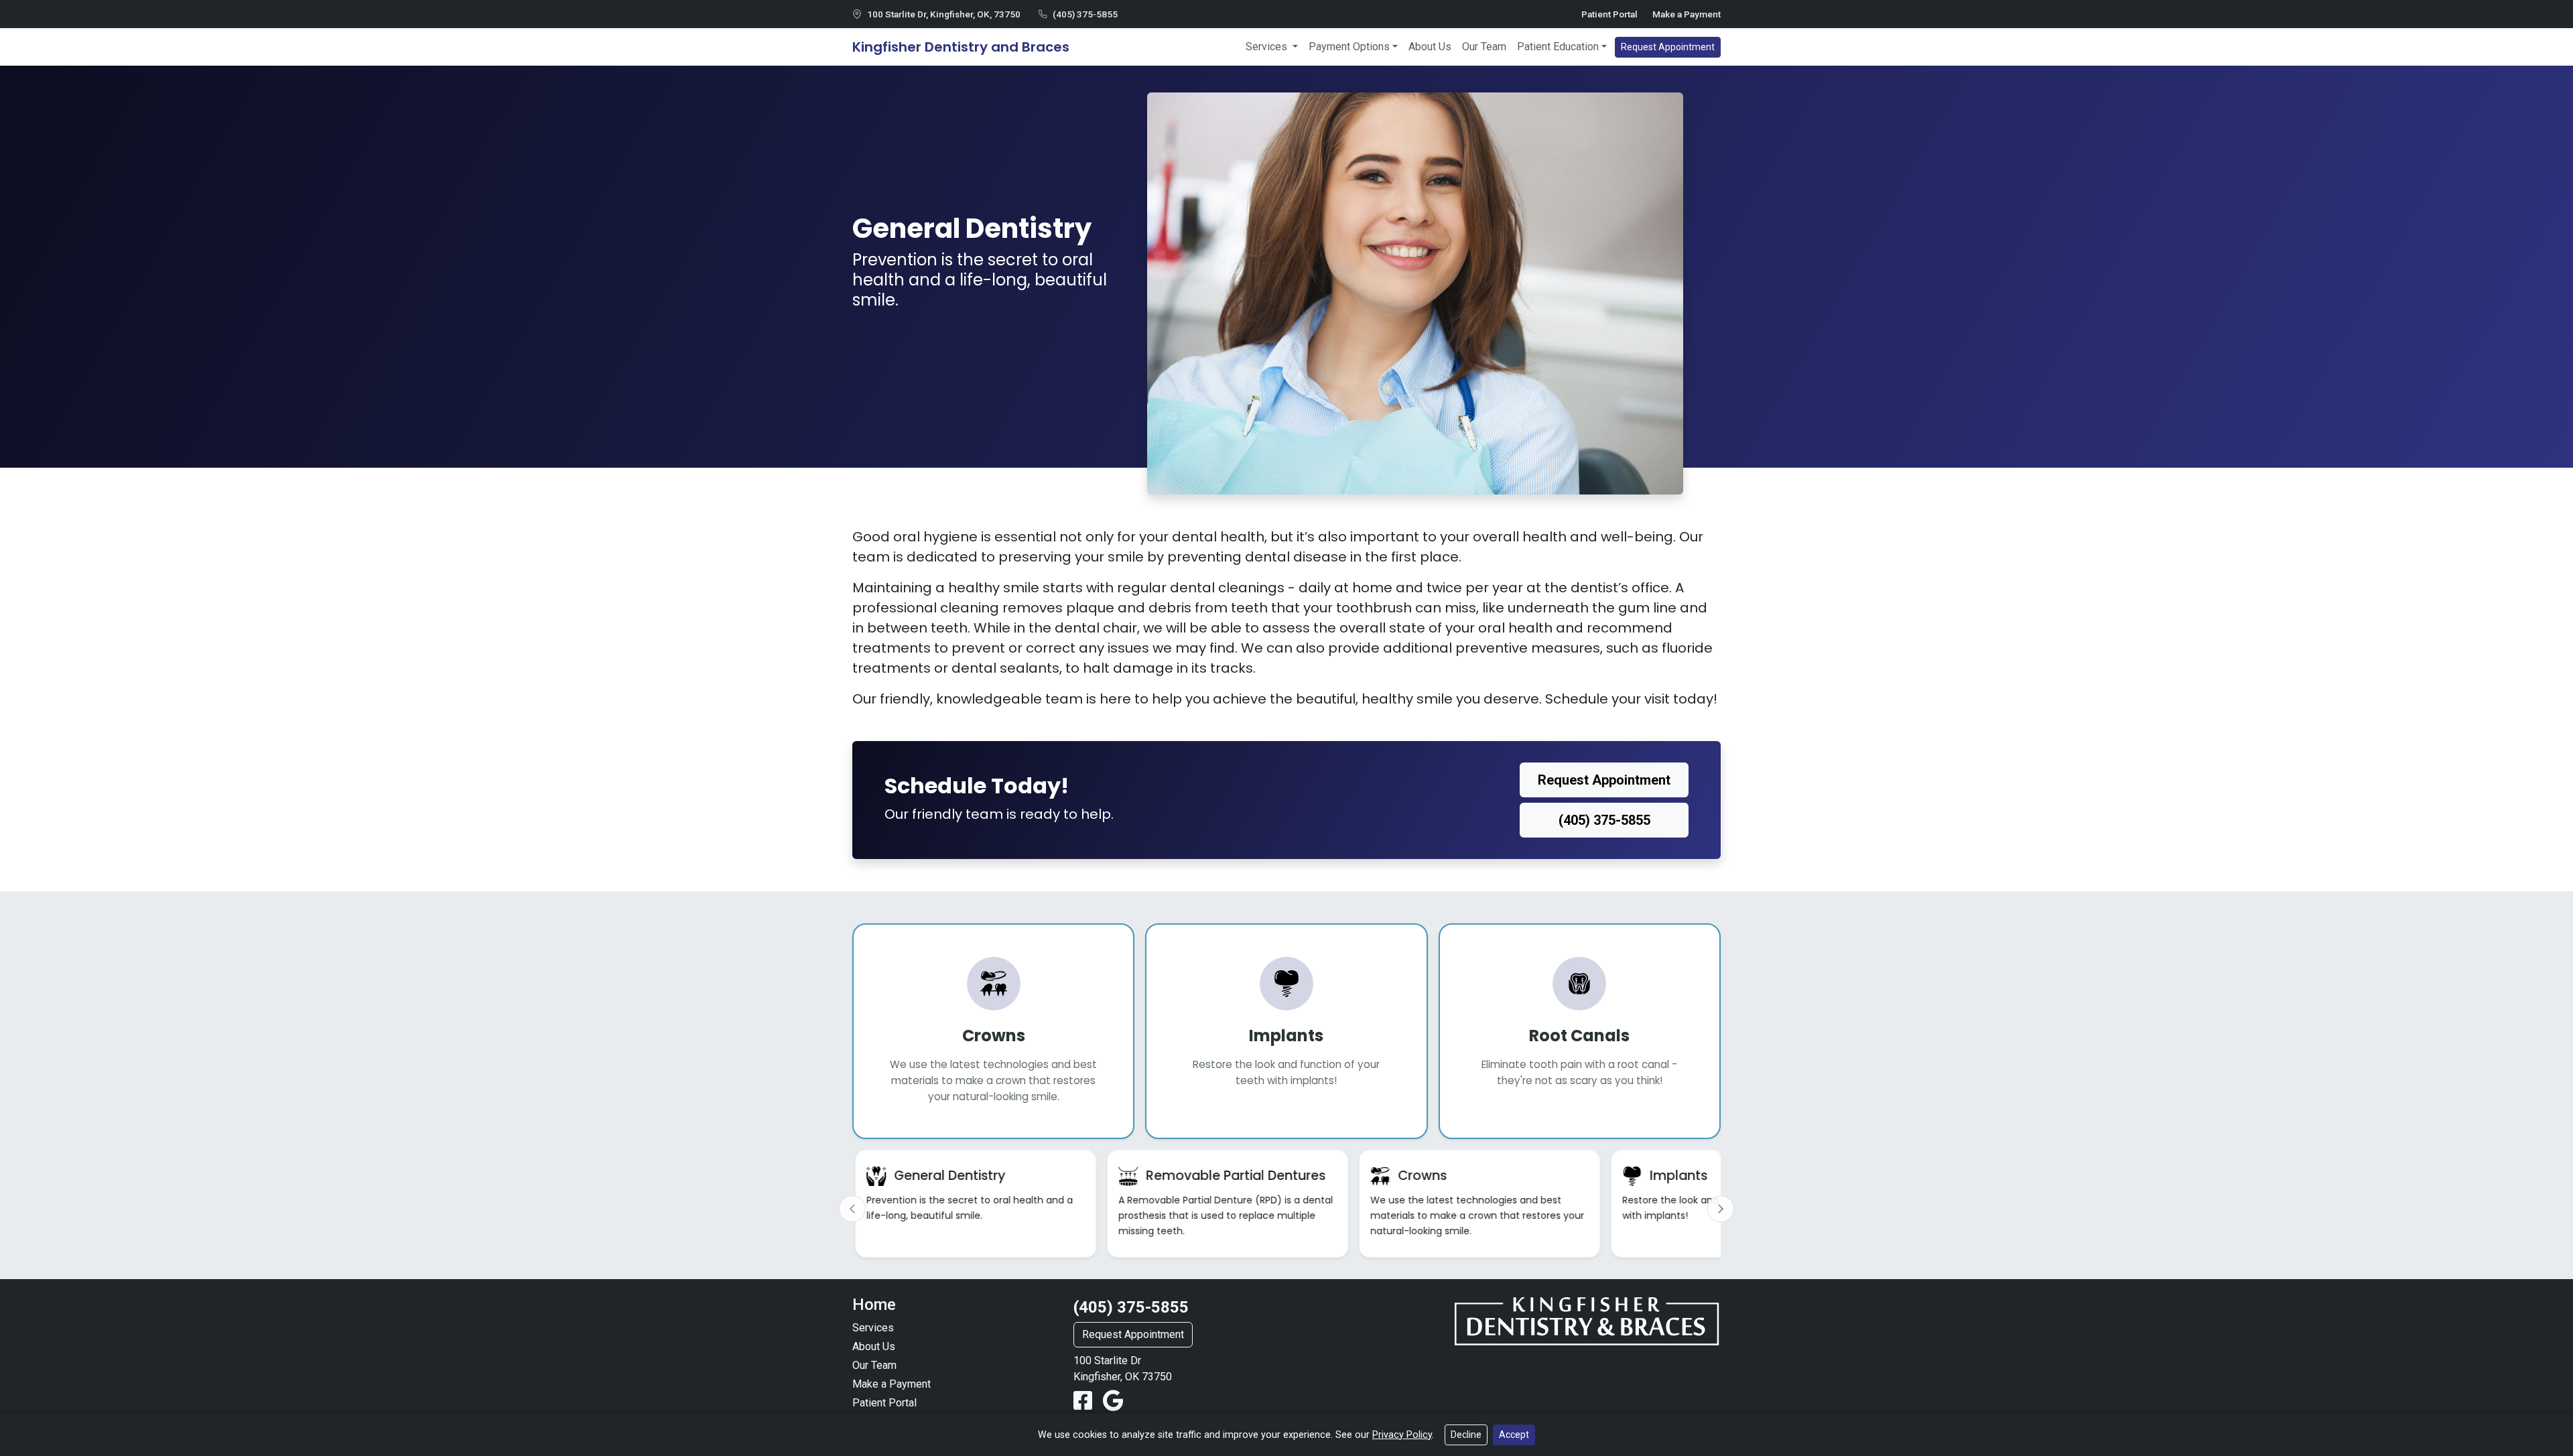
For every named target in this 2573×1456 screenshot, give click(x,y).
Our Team (1484, 47)
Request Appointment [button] (1668, 47)
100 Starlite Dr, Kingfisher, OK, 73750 (944, 14)
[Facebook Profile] (1085, 1401)
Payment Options (1349, 47)
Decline (1466, 1435)
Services (1268, 47)
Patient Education (1558, 47)
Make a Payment (1687, 14)
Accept (1514, 1435)
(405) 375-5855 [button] (1604, 820)
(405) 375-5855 (1085, 14)
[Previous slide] (852, 1209)
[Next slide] (1721, 1209)
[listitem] (976, 1204)
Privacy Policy (1402, 1435)
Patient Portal (1609, 14)
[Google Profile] (1113, 1401)
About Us (1430, 47)
